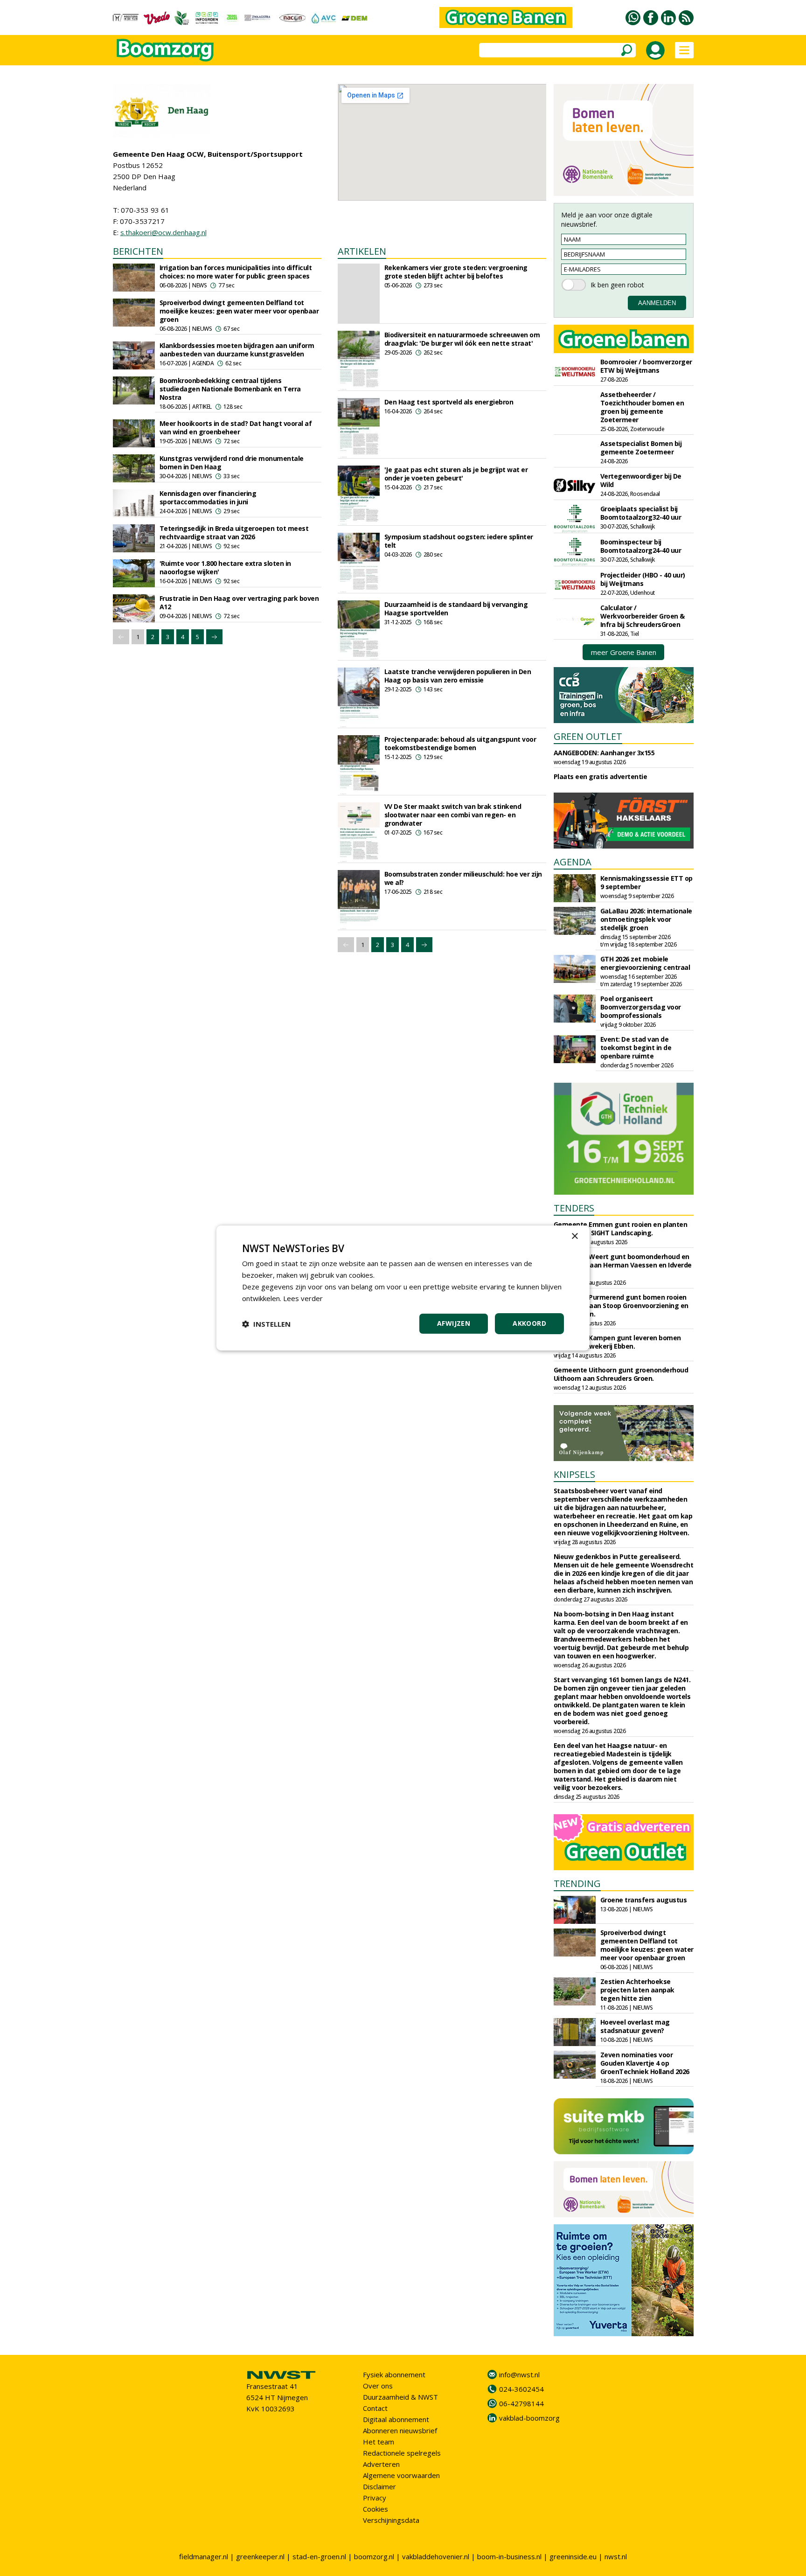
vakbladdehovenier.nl (436, 2556)
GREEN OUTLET (588, 736)
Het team (379, 2442)
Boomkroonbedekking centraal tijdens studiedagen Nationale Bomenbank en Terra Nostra (230, 389)
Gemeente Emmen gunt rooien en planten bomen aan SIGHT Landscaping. (621, 1229)
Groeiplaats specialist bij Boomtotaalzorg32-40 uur (641, 513)
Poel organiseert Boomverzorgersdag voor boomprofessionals (641, 1007)
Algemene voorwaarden (401, 2475)
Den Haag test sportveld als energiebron (449, 402)
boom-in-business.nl (509, 2556)
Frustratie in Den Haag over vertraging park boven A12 (239, 602)
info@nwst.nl (519, 2374)
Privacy (375, 2498)
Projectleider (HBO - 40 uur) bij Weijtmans (643, 579)
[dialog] (403, 1288)
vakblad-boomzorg (529, 2418)
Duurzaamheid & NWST (400, 2397)
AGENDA (573, 862)
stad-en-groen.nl (319, 2556)
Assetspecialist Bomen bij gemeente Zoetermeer (641, 448)
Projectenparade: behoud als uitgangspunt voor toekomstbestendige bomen (460, 743)
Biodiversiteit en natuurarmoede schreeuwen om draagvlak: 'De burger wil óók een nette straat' (462, 339)
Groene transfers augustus (644, 1900)
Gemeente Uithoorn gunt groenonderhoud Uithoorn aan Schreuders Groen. (621, 1374)
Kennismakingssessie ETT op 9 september (646, 882)
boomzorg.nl (374, 2556)
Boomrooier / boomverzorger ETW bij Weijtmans (646, 366)
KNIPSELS (574, 1474)
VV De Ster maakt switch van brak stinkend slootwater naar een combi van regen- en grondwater (453, 815)
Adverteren (381, 2464)
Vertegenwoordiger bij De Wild (641, 480)
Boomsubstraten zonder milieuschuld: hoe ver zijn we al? (463, 878)
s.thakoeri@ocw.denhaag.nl (163, 232)
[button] (266, 1324)
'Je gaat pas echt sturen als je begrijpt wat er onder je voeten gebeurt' (456, 474)
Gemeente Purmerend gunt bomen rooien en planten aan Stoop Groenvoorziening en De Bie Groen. (621, 1305)
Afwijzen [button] (454, 1323)
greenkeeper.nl (260, 2556)
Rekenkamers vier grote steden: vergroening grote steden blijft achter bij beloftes (456, 272)
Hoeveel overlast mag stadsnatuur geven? (635, 2026)
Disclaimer (379, 2486)
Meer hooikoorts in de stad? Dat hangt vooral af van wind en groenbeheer (236, 428)
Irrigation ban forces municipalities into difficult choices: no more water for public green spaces (236, 272)
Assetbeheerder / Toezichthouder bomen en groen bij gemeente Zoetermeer (642, 407)
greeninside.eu (573, 2556)
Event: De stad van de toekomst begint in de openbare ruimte (636, 1048)
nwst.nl (616, 2556)
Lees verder (303, 1298)
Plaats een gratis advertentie (601, 776)
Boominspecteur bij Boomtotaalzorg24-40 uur (641, 546)
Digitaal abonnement (396, 2419)
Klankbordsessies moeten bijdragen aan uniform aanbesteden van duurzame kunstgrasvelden (237, 350)
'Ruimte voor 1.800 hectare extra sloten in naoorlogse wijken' (225, 567)
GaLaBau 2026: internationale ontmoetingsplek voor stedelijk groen (646, 919)
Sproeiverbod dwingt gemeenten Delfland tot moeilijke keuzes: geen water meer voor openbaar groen (239, 311)
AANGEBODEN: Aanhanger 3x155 (604, 753)
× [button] (574, 1236)
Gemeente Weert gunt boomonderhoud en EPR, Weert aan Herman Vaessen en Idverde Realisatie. (623, 1265)
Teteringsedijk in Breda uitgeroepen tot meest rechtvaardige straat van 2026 (234, 533)
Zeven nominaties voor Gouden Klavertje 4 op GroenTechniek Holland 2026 (645, 2063)
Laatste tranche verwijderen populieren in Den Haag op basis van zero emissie (458, 676)
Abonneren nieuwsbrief (400, 2430)
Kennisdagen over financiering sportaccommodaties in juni (208, 498)
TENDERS (574, 1208)
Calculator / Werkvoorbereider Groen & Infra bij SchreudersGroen (643, 616)
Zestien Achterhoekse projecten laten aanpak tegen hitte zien (637, 1990)
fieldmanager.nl (204, 2556)
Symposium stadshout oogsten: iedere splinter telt (459, 541)
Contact (375, 2408)
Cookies (375, 2509)
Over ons (378, 2386)
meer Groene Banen (624, 652)
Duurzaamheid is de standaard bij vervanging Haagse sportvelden (456, 609)
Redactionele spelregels (402, 2453)
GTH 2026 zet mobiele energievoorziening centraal (645, 963)
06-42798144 (521, 2403)
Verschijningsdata (391, 2520)
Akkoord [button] (529, 1323)
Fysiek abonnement (394, 2374)
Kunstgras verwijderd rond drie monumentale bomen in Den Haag (232, 463)
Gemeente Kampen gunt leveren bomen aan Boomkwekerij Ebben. (617, 1342)
